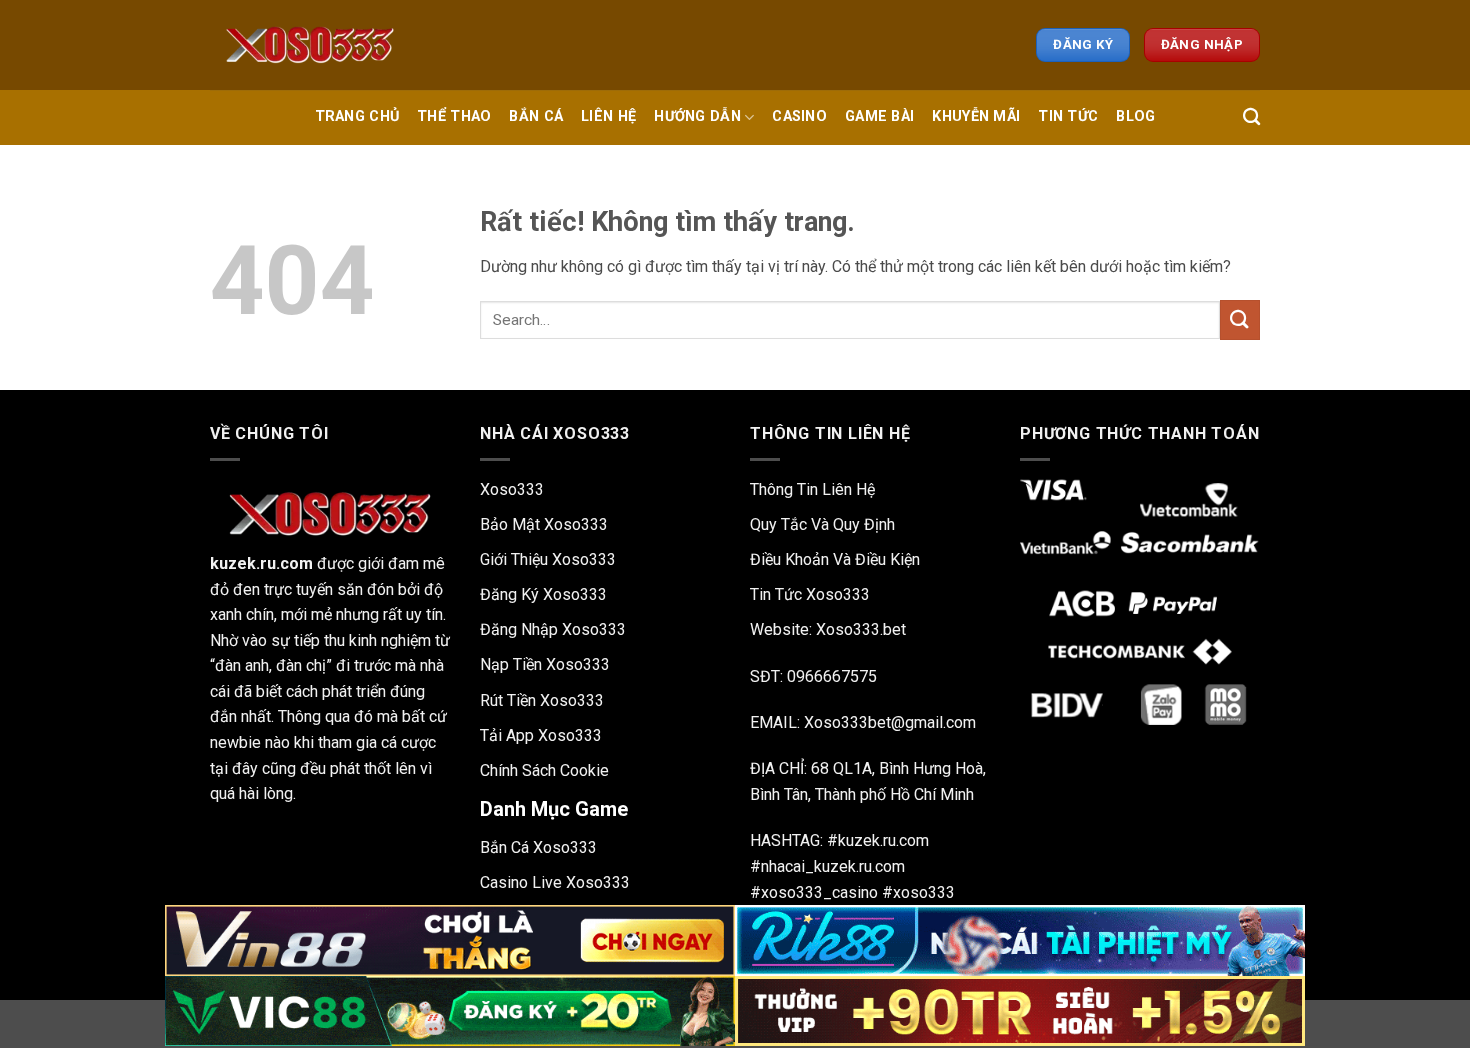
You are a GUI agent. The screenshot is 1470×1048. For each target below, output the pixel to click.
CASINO (799, 116)
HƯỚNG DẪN (697, 116)
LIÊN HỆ (608, 116)
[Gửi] (1240, 319)
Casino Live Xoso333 (555, 882)
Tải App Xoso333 (541, 735)
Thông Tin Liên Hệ (812, 489)
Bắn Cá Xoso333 (538, 847)
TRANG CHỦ (357, 116)
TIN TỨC (1068, 116)
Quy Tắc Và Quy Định (822, 524)
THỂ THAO (454, 116)
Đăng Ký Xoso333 (543, 594)
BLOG (1135, 116)
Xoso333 (512, 489)
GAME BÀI (879, 116)
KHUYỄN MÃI (976, 116)
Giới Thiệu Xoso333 (548, 559)
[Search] (1251, 117)
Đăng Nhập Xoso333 (553, 629)
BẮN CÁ (536, 116)
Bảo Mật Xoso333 (544, 524)
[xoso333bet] (310, 45)
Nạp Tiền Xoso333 (545, 664)
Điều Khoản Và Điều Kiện (835, 559)
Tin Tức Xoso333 (810, 594)
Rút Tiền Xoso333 (542, 700)
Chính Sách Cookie (544, 770)
